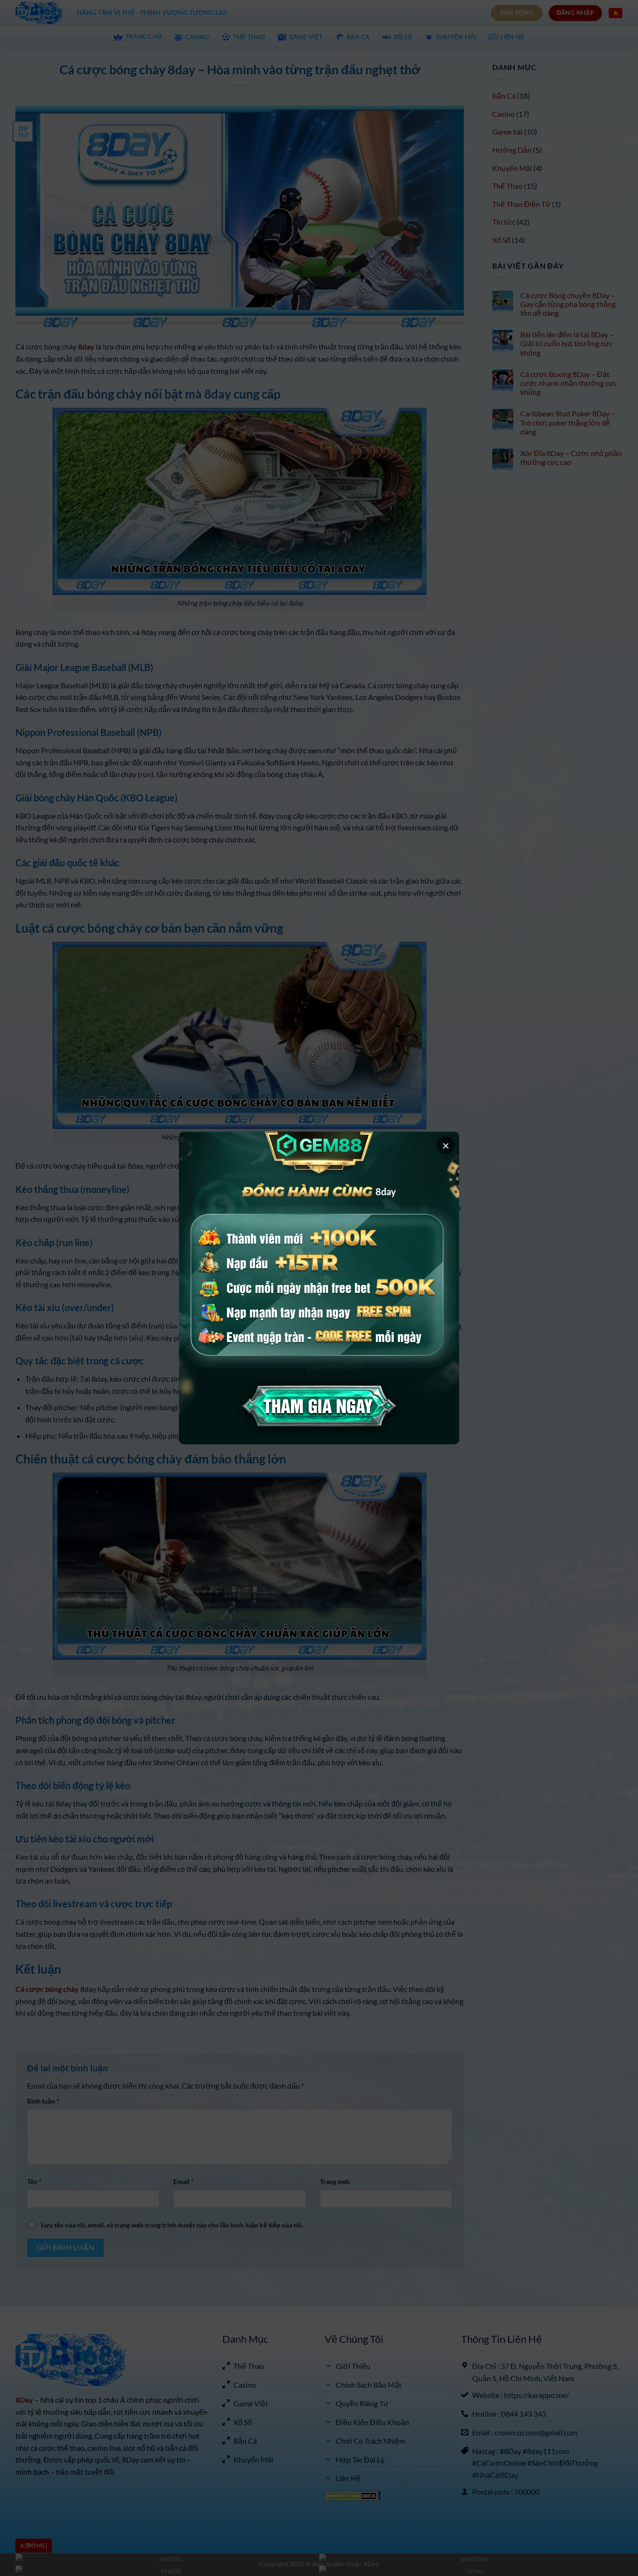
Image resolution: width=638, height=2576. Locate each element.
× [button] (446, 1145)
